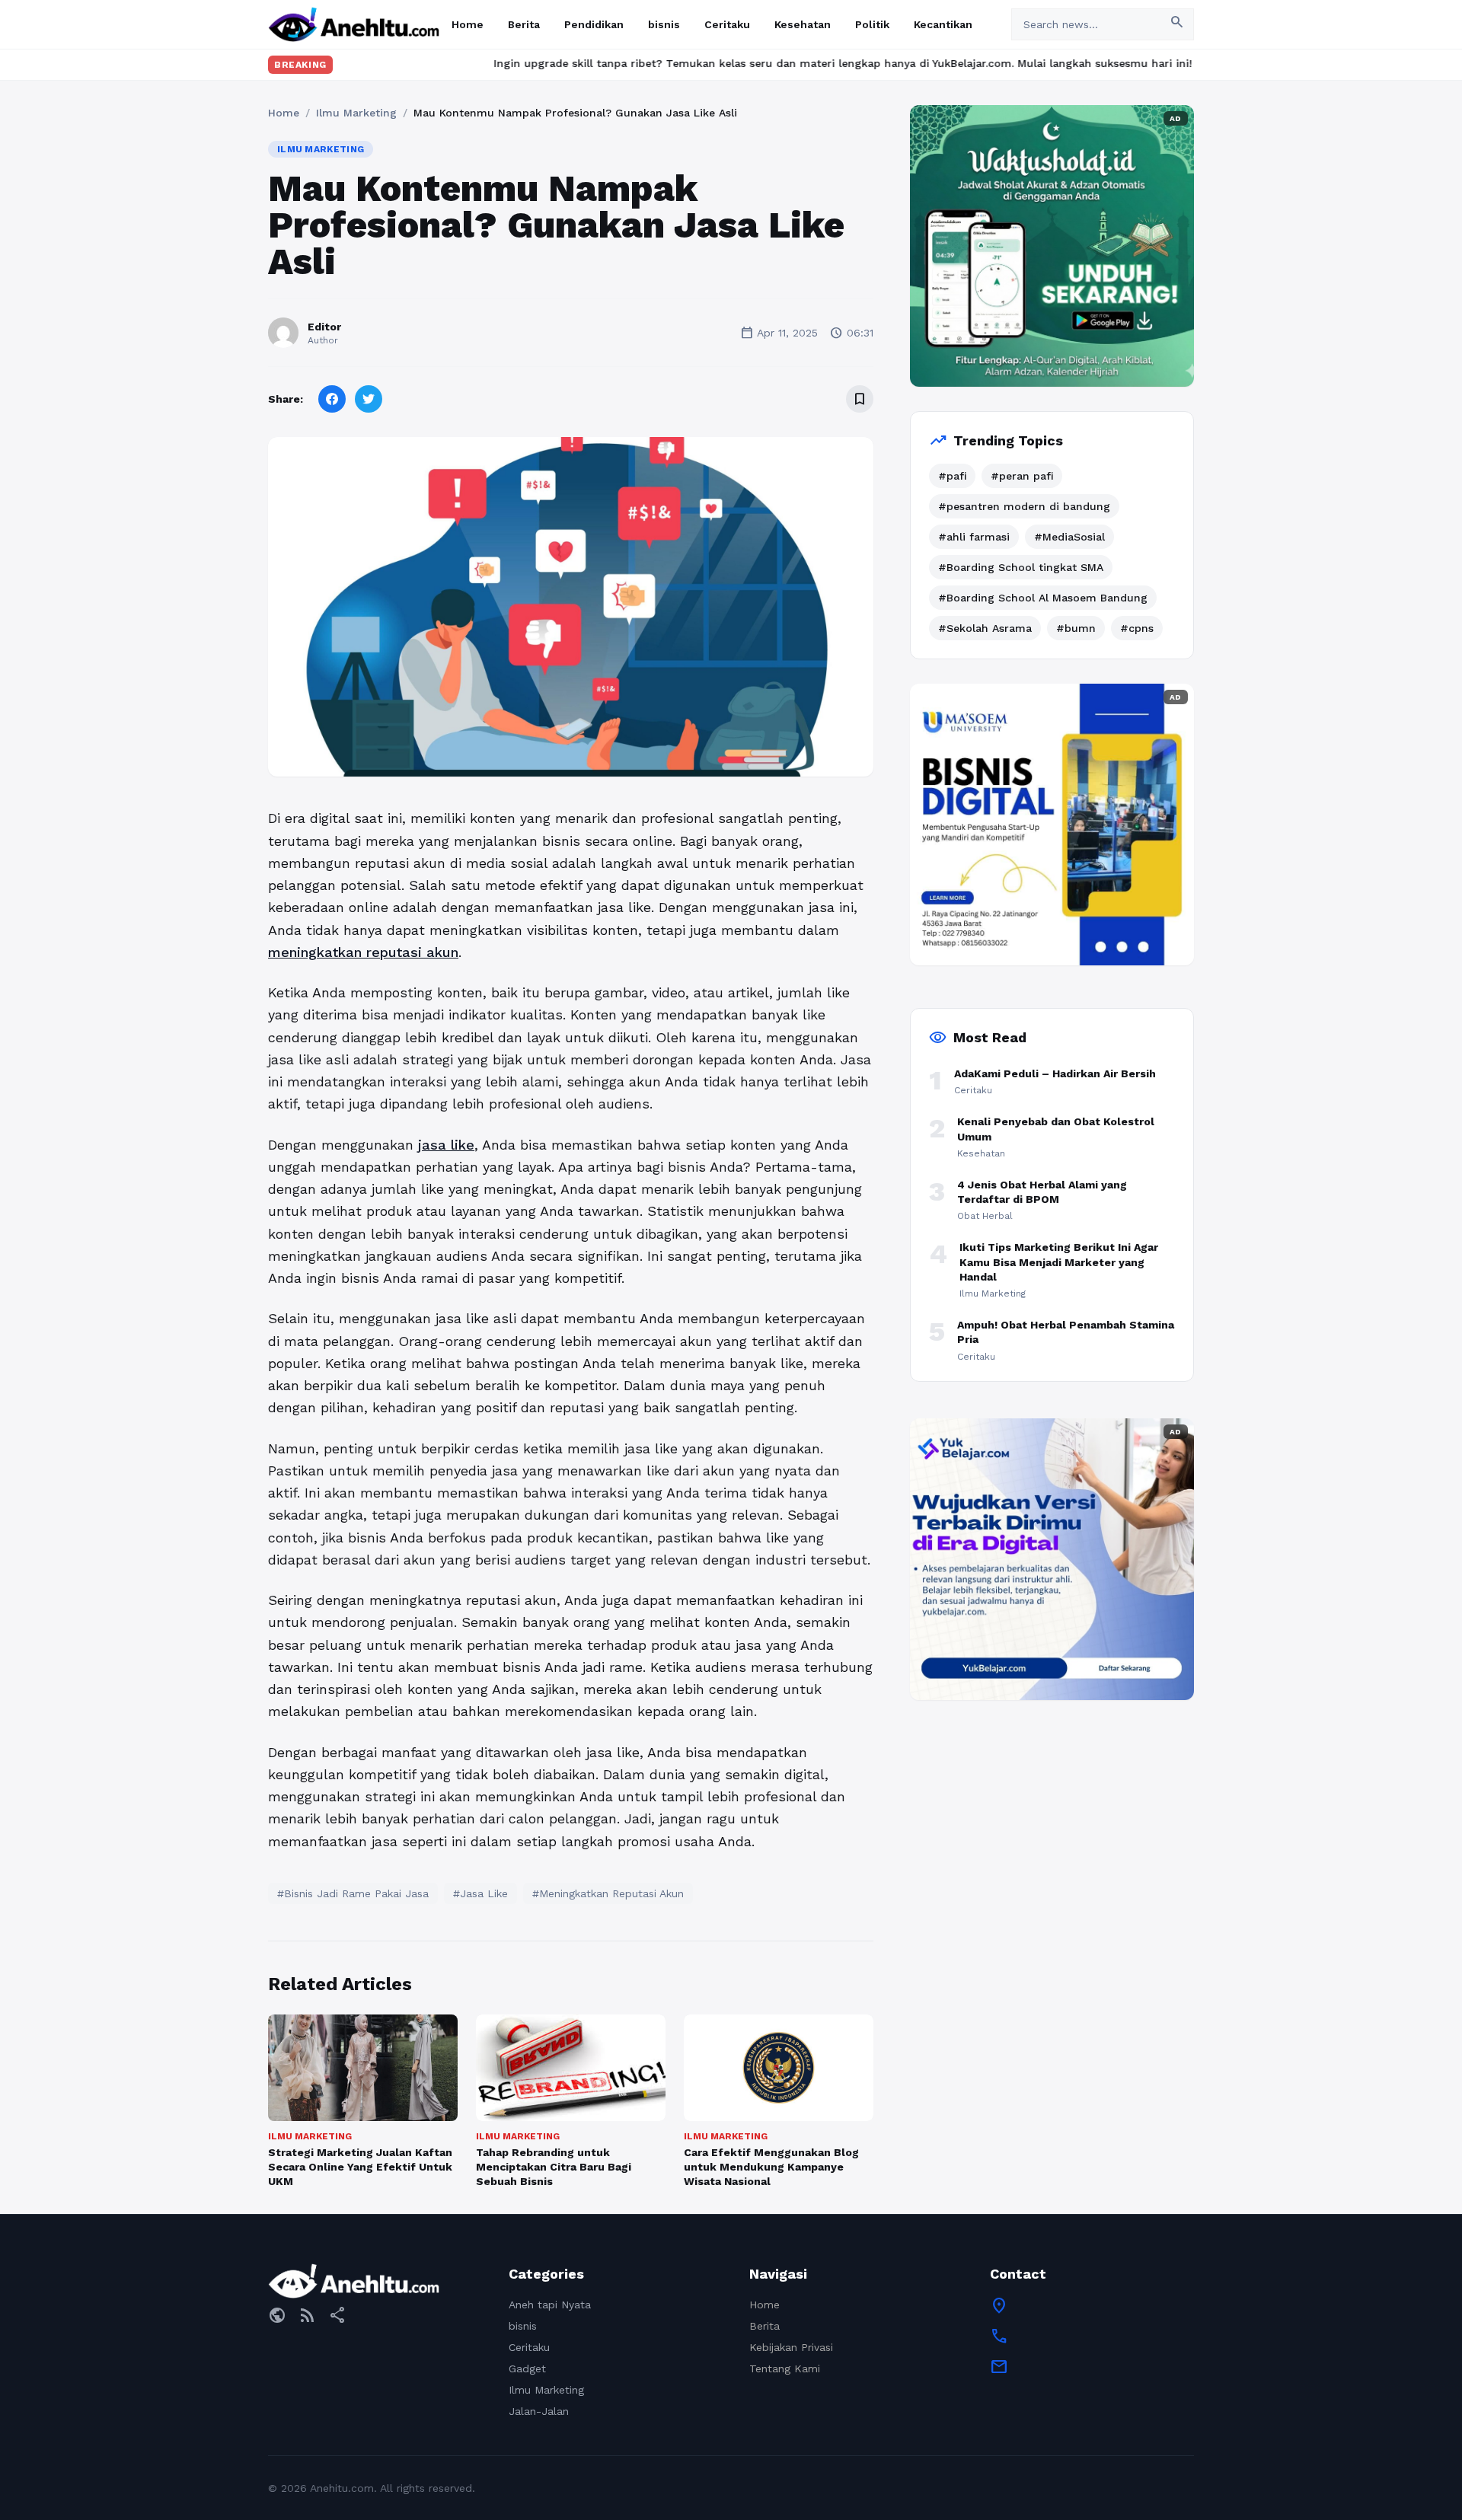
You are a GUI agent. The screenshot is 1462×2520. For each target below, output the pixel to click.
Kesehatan (803, 24)
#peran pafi (1022, 476)
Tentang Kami (785, 2368)
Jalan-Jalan (539, 2411)
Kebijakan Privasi (791, 2347)
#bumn (1076, 628)
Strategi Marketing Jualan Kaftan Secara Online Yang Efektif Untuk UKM (360, 2167)
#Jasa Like (480, 1893)
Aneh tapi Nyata (550, 2305)
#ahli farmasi (974, 537)
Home (468, 24)
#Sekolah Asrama (985, 628)
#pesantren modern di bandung (1024, 506)
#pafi (952, 476)
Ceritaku (727, 24)
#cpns (1137, 628)
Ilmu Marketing (356, 113)
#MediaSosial (1069, 537)
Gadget (527, 2368)
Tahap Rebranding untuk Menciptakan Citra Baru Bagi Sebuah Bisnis (554, 2167)
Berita (524, 24)
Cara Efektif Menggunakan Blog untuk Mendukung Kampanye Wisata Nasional (771, 2167)
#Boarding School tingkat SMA (1021, 567)
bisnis (664, 24)
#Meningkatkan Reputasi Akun (608, 1893)
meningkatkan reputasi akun (363, 952)
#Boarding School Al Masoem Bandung (1043, 598)
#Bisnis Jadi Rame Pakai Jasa (353, 1893)
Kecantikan (943, 24)
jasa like (446, 1145)
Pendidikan (594, 24)
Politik (872, 24)
